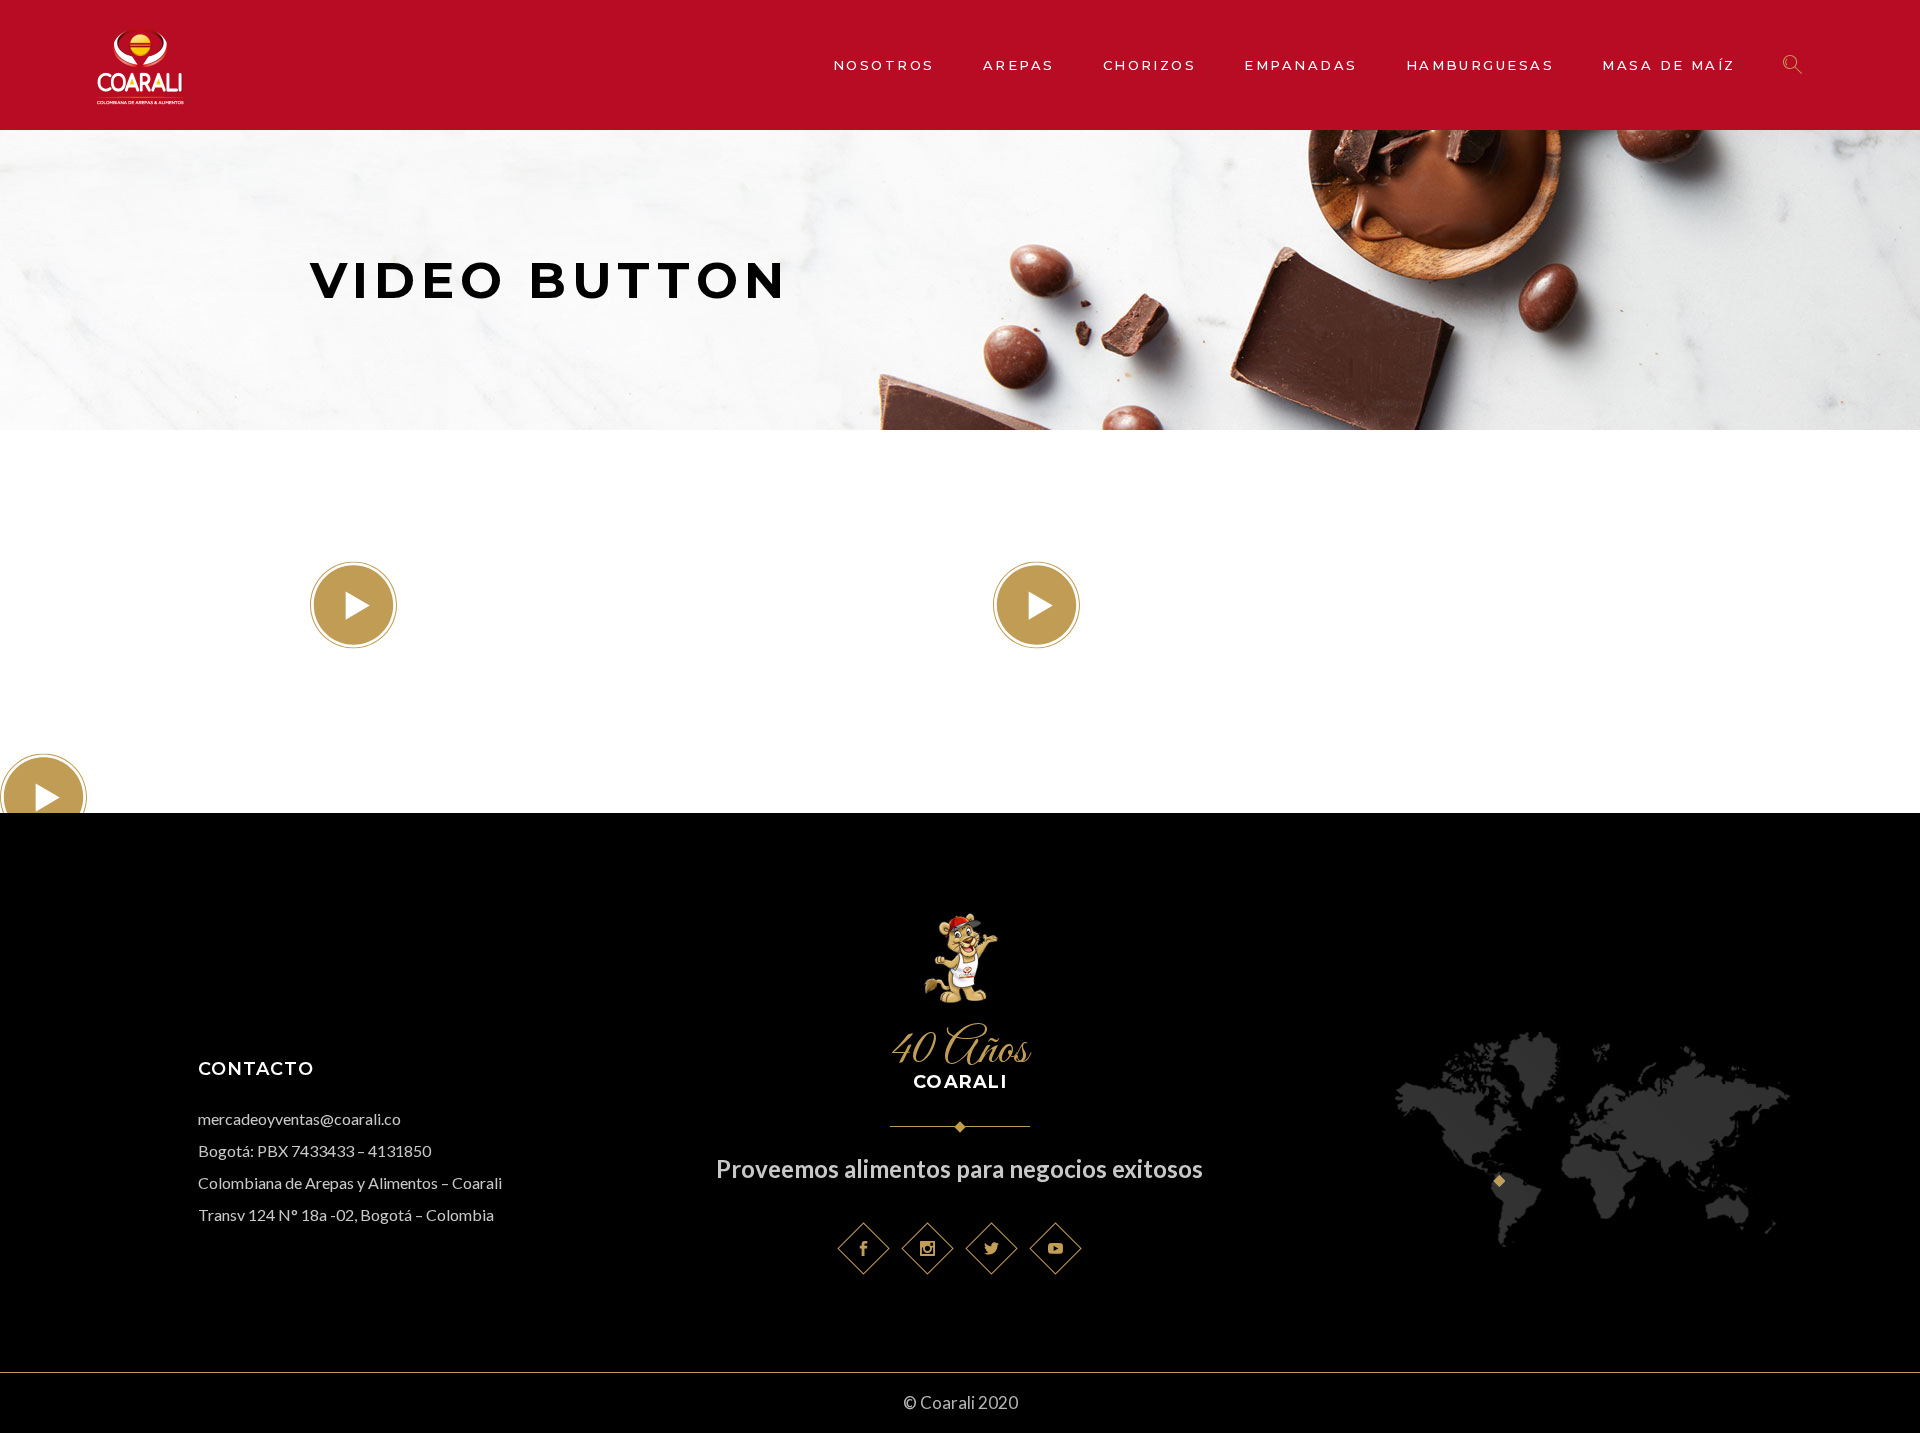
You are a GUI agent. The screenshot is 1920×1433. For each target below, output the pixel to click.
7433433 (322, 1150)
